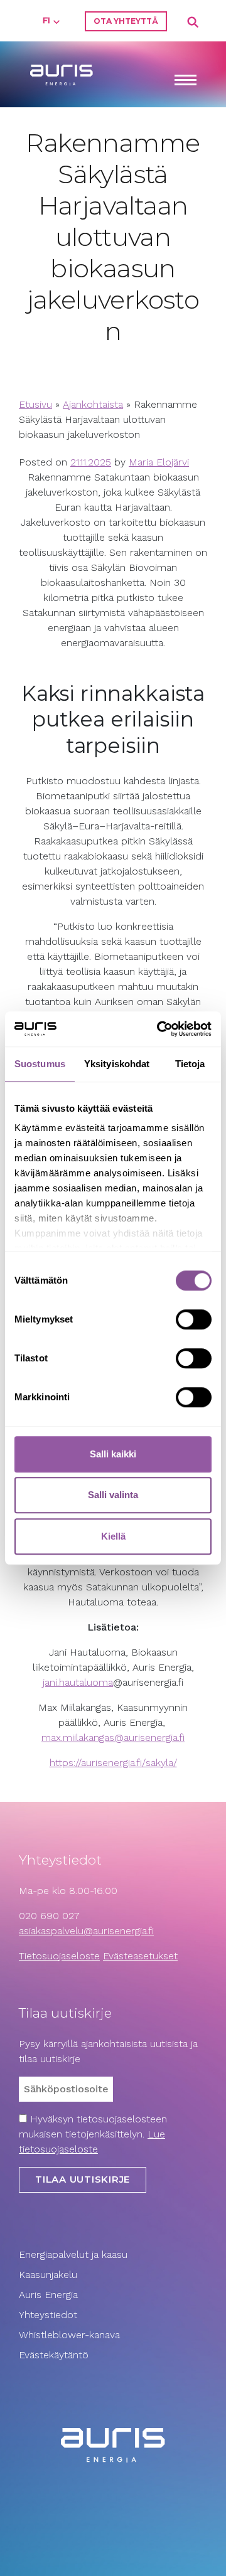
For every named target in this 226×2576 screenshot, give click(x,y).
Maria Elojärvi (159, 462)
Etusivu (35, 404)
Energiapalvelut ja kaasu (73, 2254)
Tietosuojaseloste (59, 1956)
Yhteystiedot (48, 2315)
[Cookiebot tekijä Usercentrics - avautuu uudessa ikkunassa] (159, 1029)
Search (193, 23)
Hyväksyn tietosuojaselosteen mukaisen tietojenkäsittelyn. (93, 2134)
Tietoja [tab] (190, 1064)
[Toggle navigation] (185, 81)
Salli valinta (113, 1495)
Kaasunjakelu (48, 2275)
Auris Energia (48, 2295)
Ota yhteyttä (126, 21)
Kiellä (113, 1536)
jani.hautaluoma (78, 1682)
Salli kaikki (113, 1454)
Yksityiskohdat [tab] (117, 1064)
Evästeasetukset (140, 1956)
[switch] (194, 1319)
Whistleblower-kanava (69, 2335)
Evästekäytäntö (55, 2355)
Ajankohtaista (93, 404)
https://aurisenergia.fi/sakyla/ (113, 1763)
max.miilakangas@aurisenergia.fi (113, 1738)
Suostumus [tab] (40, 1064)
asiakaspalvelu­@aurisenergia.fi (86, 1931)
